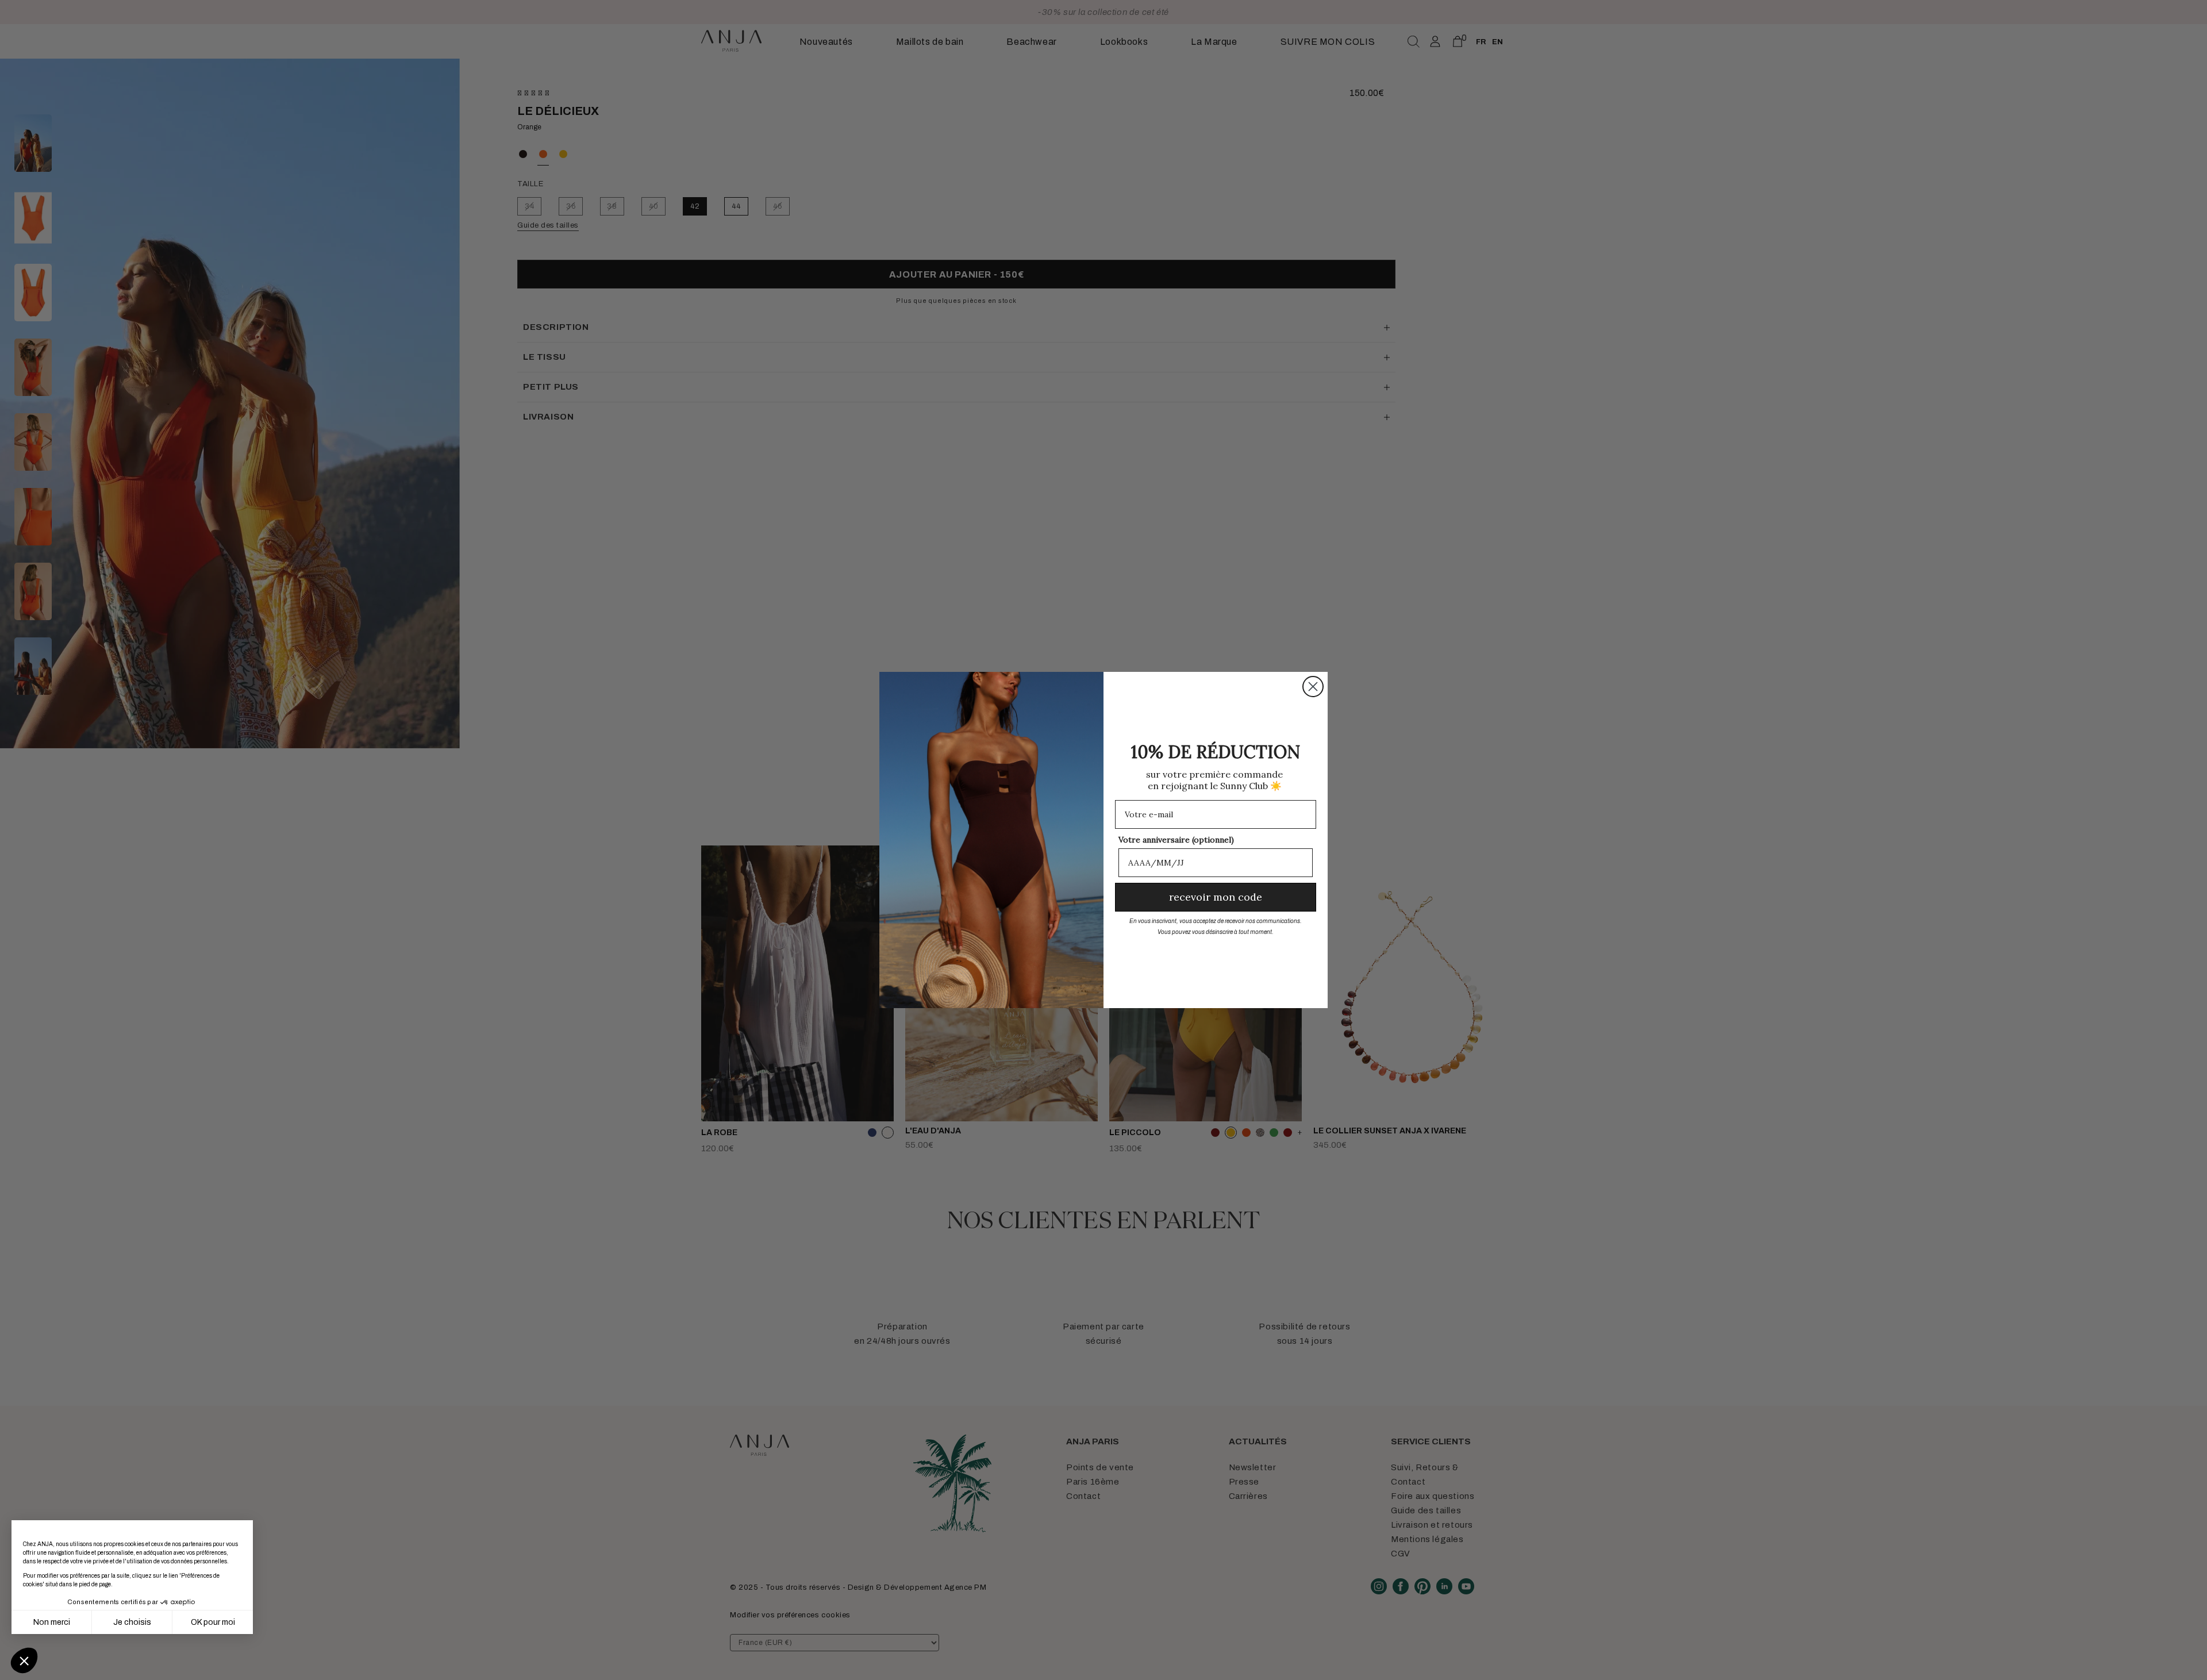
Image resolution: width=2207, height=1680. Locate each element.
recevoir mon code (1216, 897)
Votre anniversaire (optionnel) (1176, 840)
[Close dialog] (1313, 687)
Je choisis (132, 1622)
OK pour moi (213, 1622)
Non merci (52, 1622)
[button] (24, 1660)
